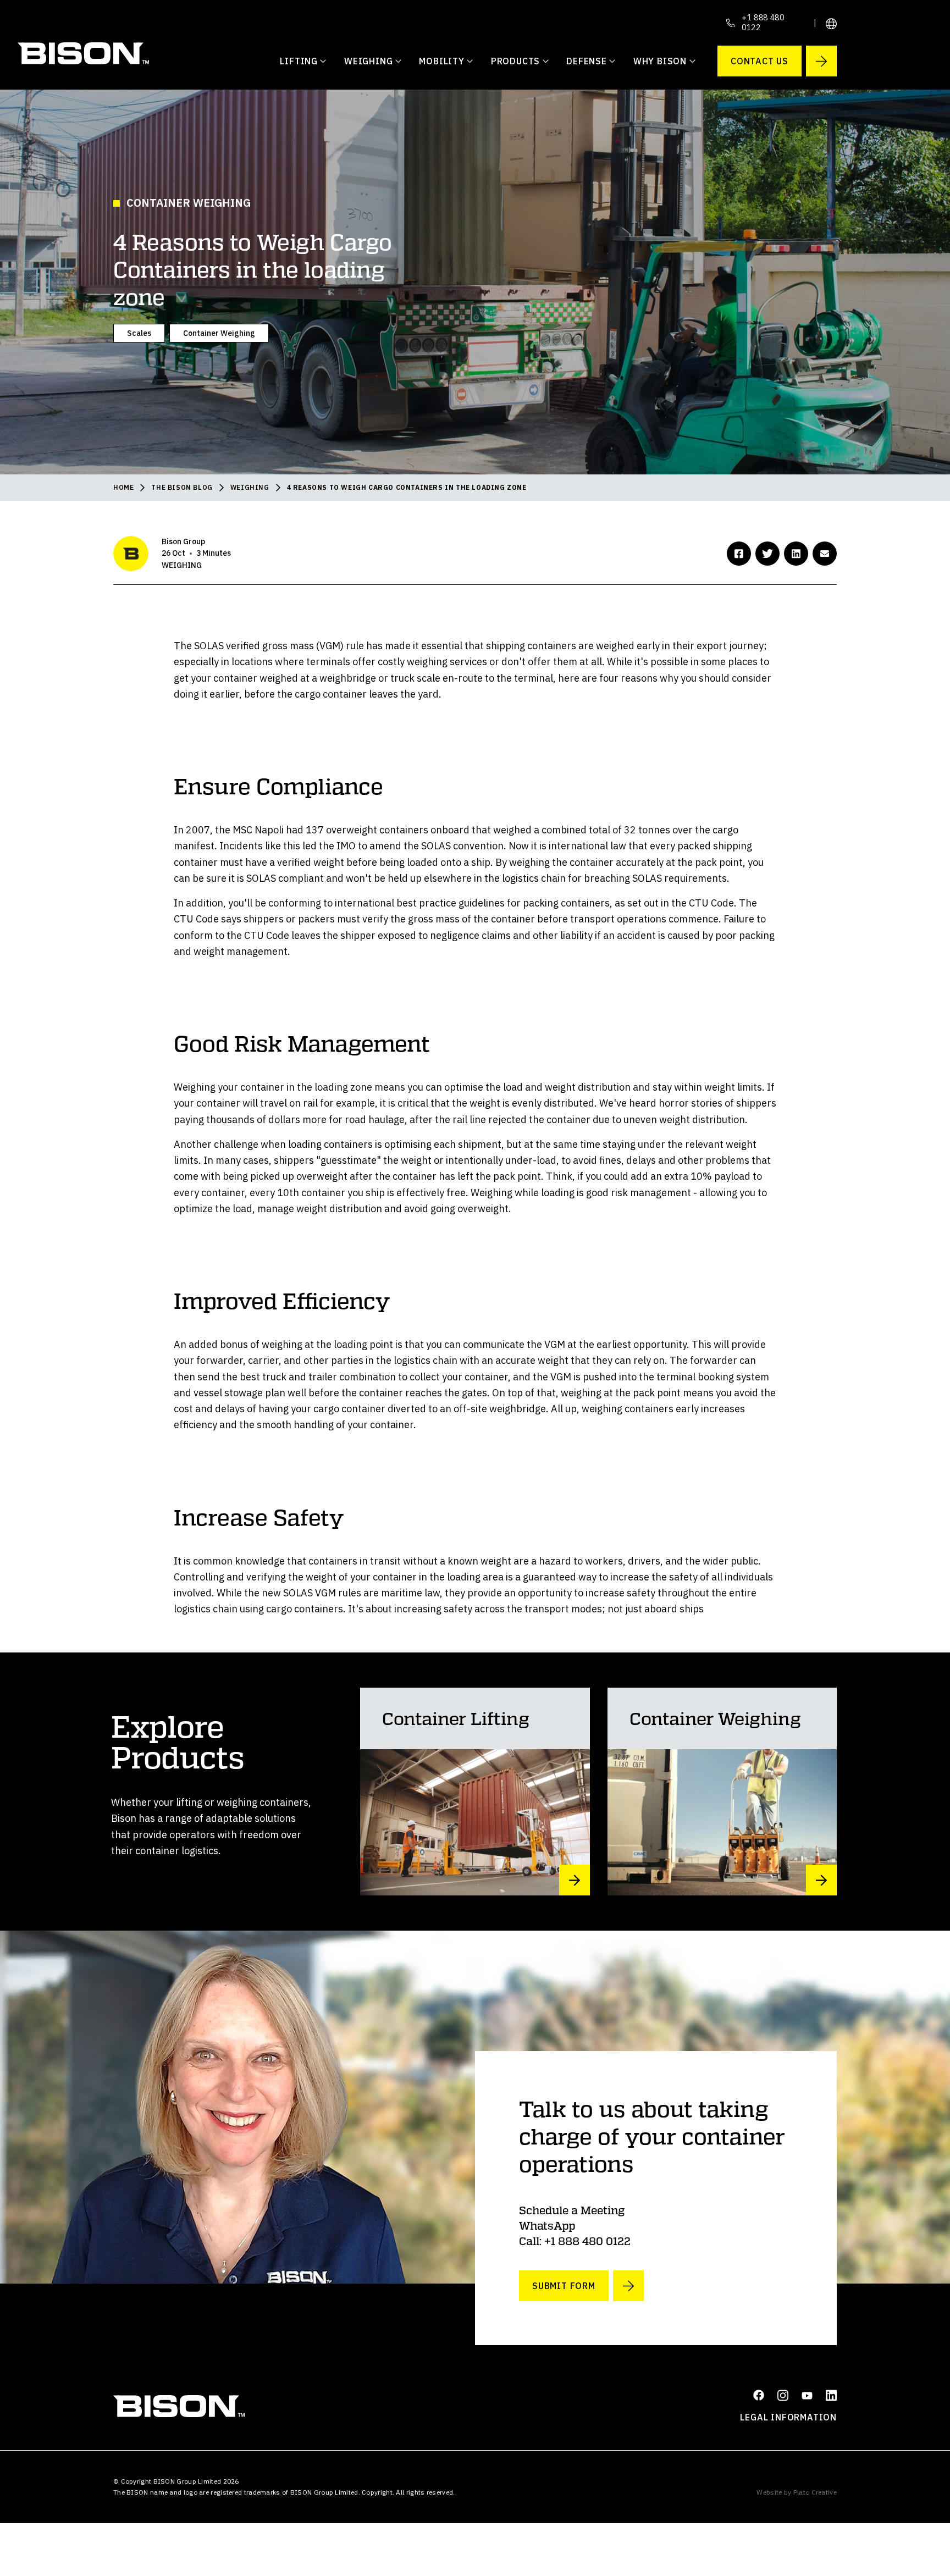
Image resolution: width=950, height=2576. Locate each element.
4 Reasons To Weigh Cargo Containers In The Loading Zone (407, 487)
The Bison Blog (182, 487)
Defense (587, 61)
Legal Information (788, 2417)
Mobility (441, 61)
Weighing (368, 61)
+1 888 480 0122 (763, 23)
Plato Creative (815, 2492)
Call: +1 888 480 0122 (575, 2241)
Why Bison (660, 61)
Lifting (299, 61)
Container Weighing (219, 333)
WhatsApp (547, 2225)
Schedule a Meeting (572, 2210)
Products (515, 61)
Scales (139, 333)
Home (123, 487)
